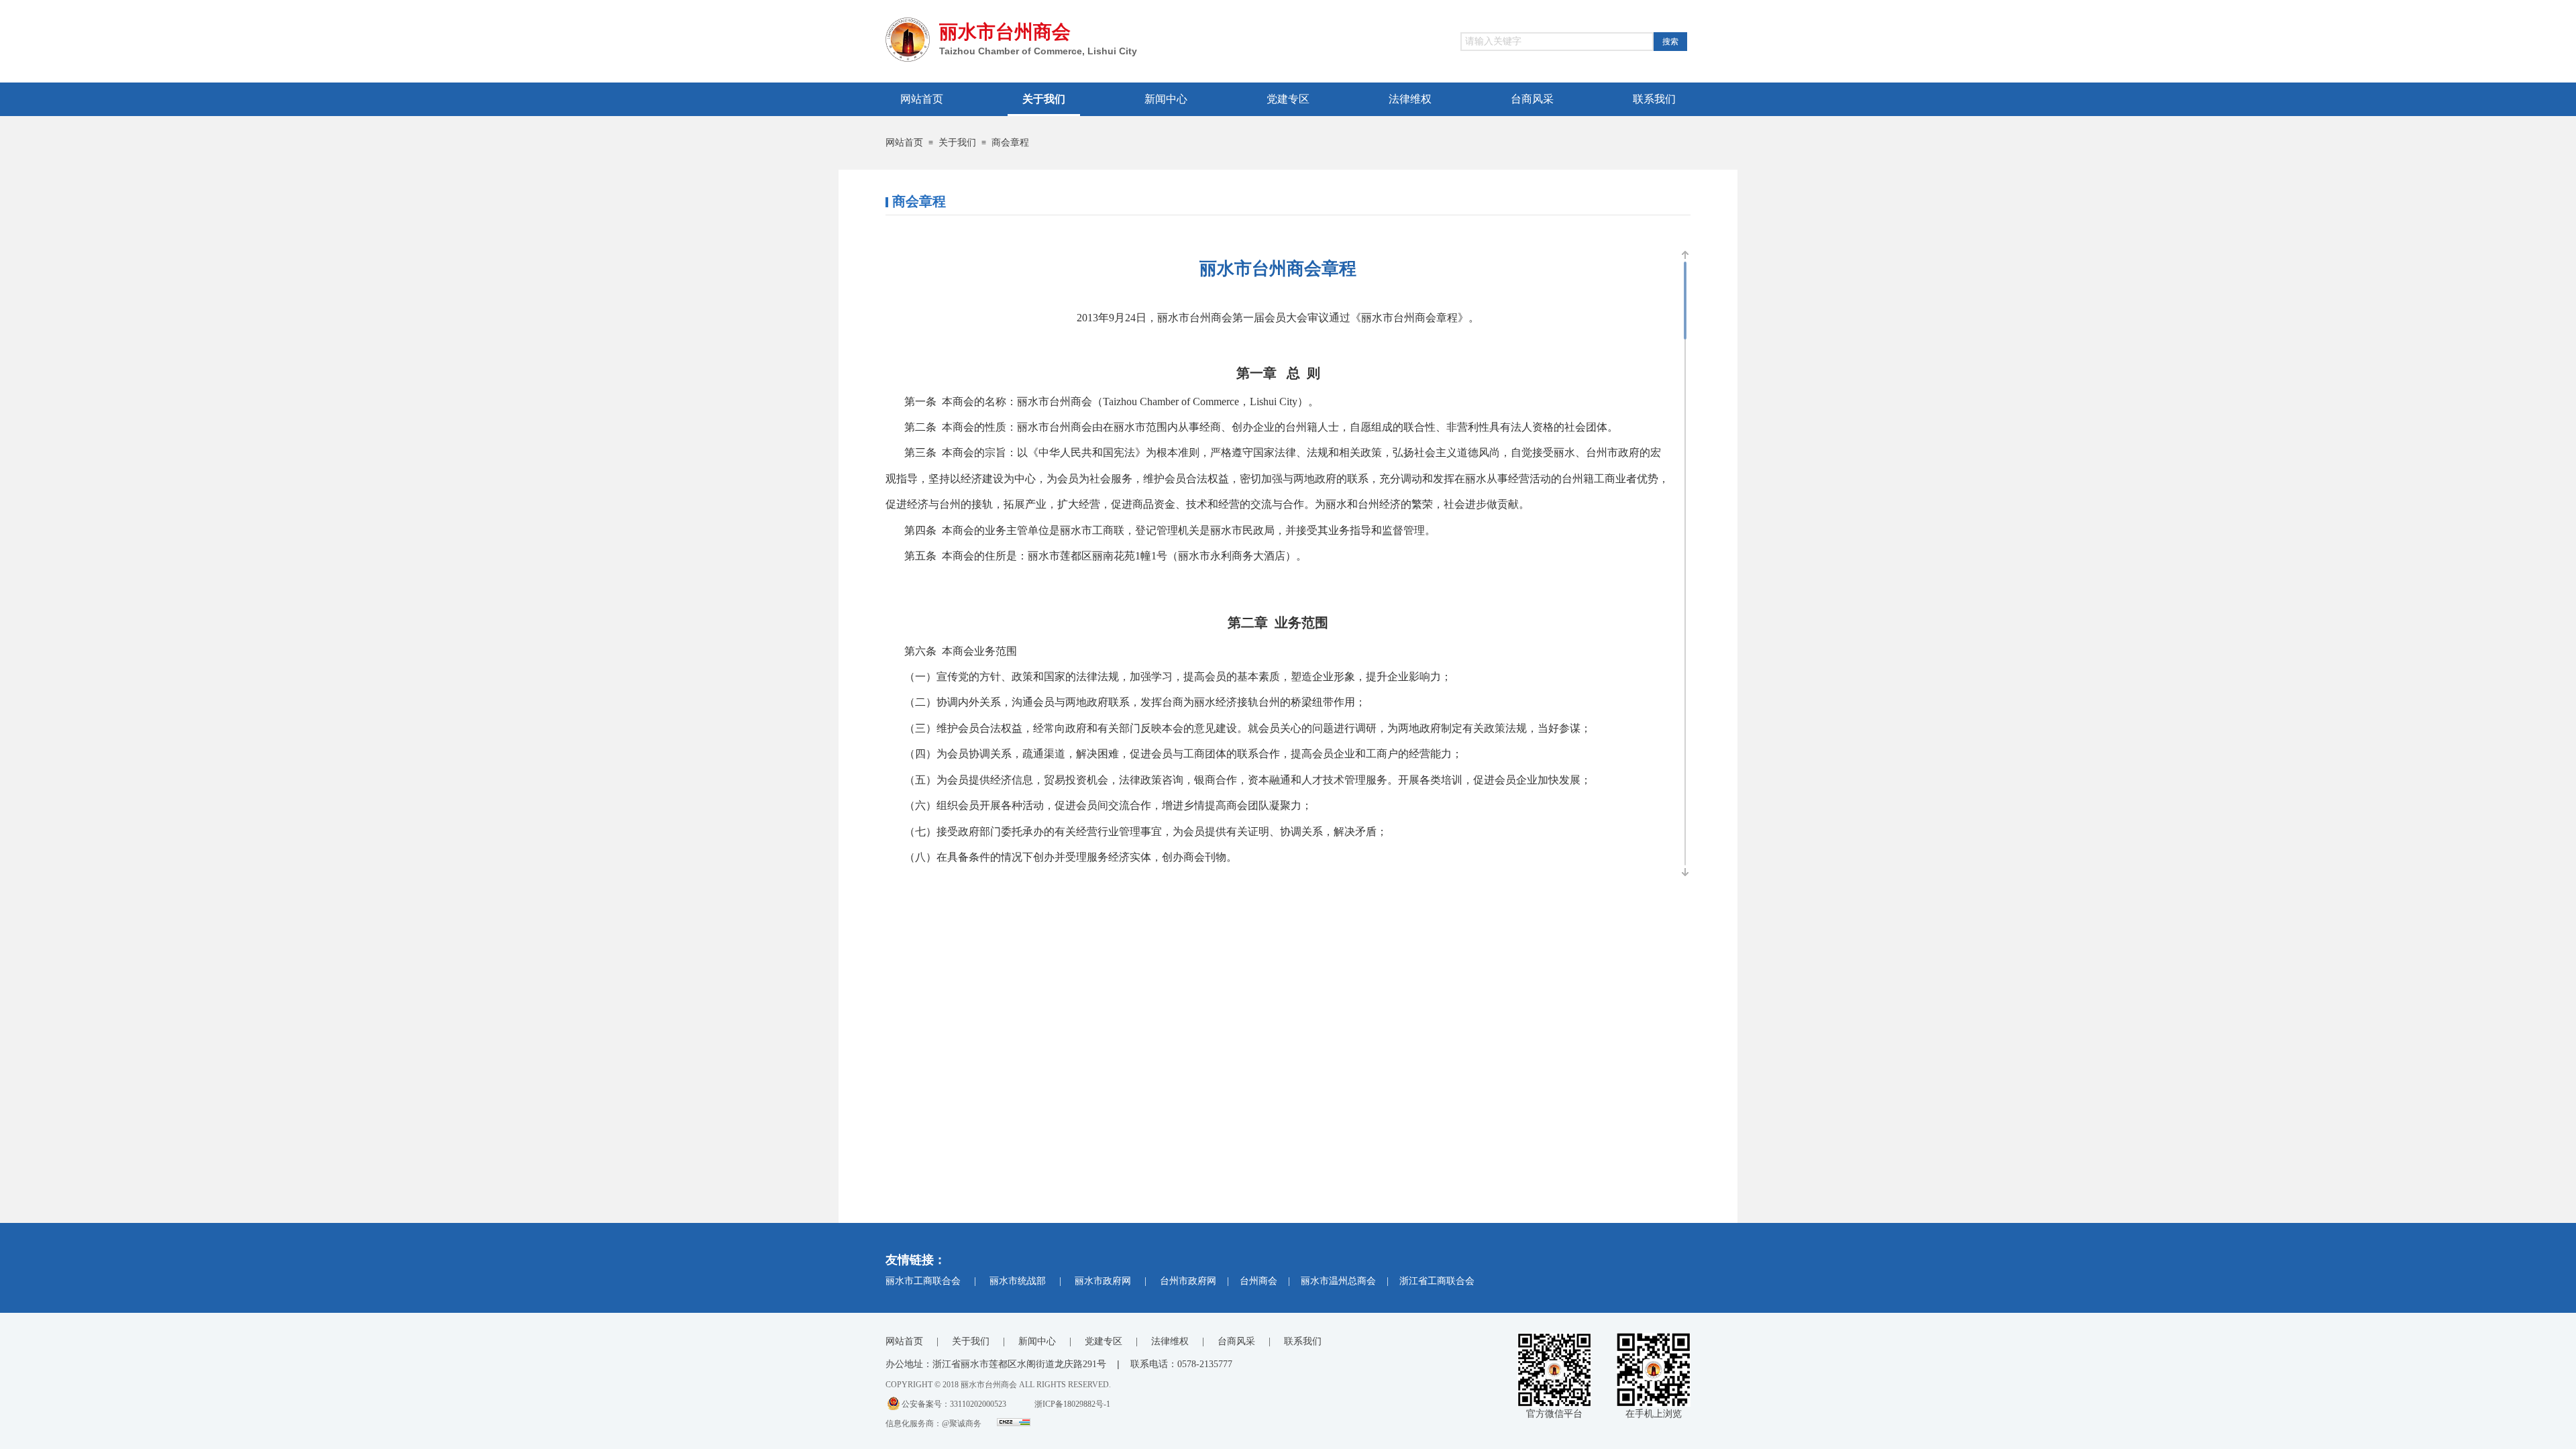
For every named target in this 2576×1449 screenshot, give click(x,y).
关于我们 (957, 143)
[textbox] (1557, 42)
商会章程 (1010, 143)
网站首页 (904, 143)
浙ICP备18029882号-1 (1072, 1404)
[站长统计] (1014, 1424)
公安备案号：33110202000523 (954, 1404)
